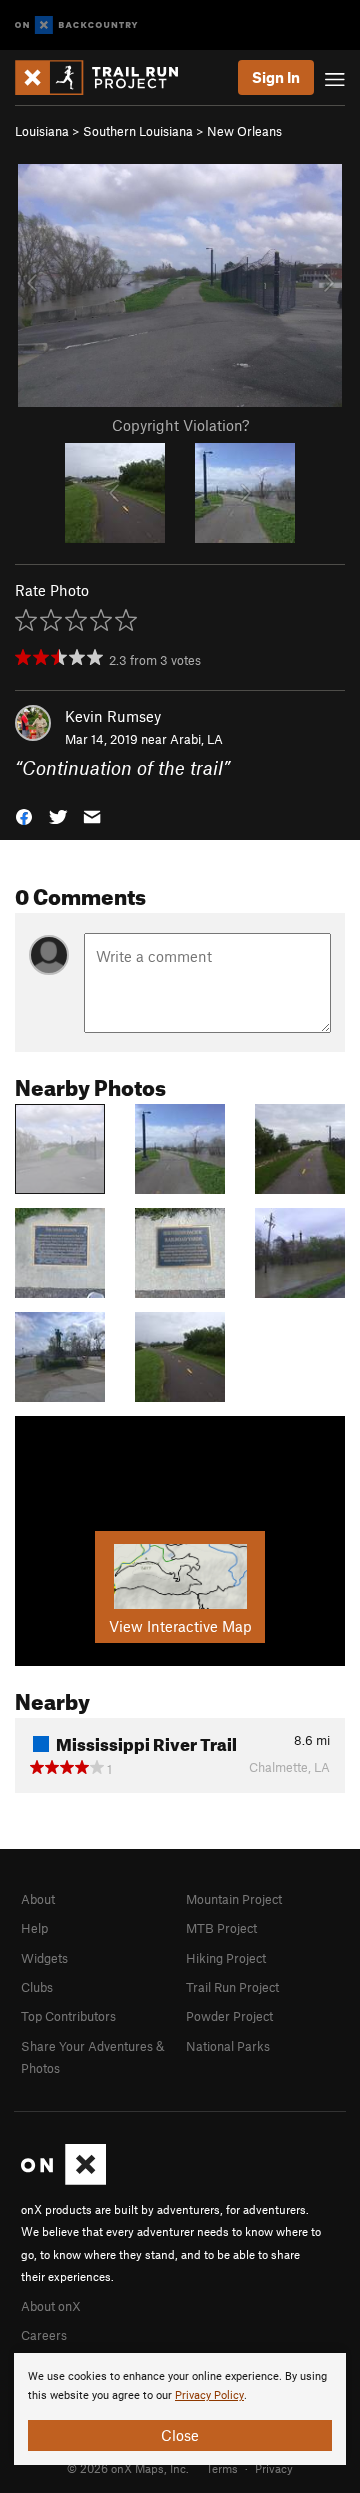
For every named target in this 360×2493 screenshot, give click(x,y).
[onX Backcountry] (76, 25)
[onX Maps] (63, 2180)
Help (34, 1928)
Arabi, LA (196, 739)
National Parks (228, 2046)
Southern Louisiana (138, 131)
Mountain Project (234, 1899)
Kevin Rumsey (113, 716)
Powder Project (229, 2016)
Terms (222, 2468)
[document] (180, 2409)
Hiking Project (226, 1958)
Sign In (276, 77)
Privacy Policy (209, 2395)
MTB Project (221, 1928)
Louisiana (42, 131)
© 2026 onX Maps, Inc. (128, 2468)
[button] (24, 814)
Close (180, 2435)
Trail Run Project (232, 1987)
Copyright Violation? (180, 425)
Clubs (37, 1987)
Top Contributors (68, 2016)
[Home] (106, 77)
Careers (44, 2335)
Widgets (44, 1958)
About (38, 1899)
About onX (51, 2306)
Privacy (274, 2468)
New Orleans (244, 131)
